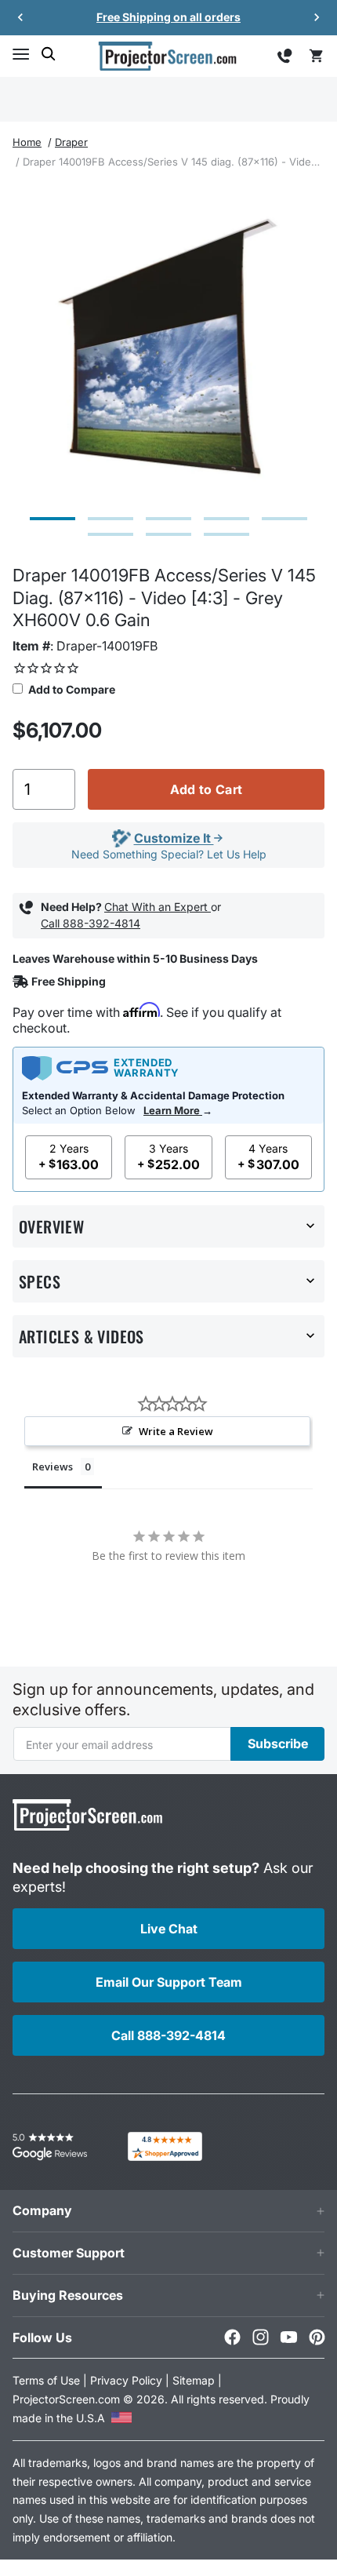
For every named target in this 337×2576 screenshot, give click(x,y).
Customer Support (69, 2253)
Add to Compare (71, 689)
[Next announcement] (317, 17)
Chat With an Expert (158, 907)
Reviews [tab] (53, 1467)
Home (27, 142)
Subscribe (278, 1743)
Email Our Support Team (169, 1982)
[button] (20, 54)
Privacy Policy (126, 2380)
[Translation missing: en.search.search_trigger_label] (49, 54)
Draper (71, 142)
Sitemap (194, 2380)
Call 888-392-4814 (91, 923)
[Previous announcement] (20, 17)
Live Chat (169, 1929)
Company (42, 2210)
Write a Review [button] (176, 1431)
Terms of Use (46, 2380)
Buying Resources (68, 2295)
